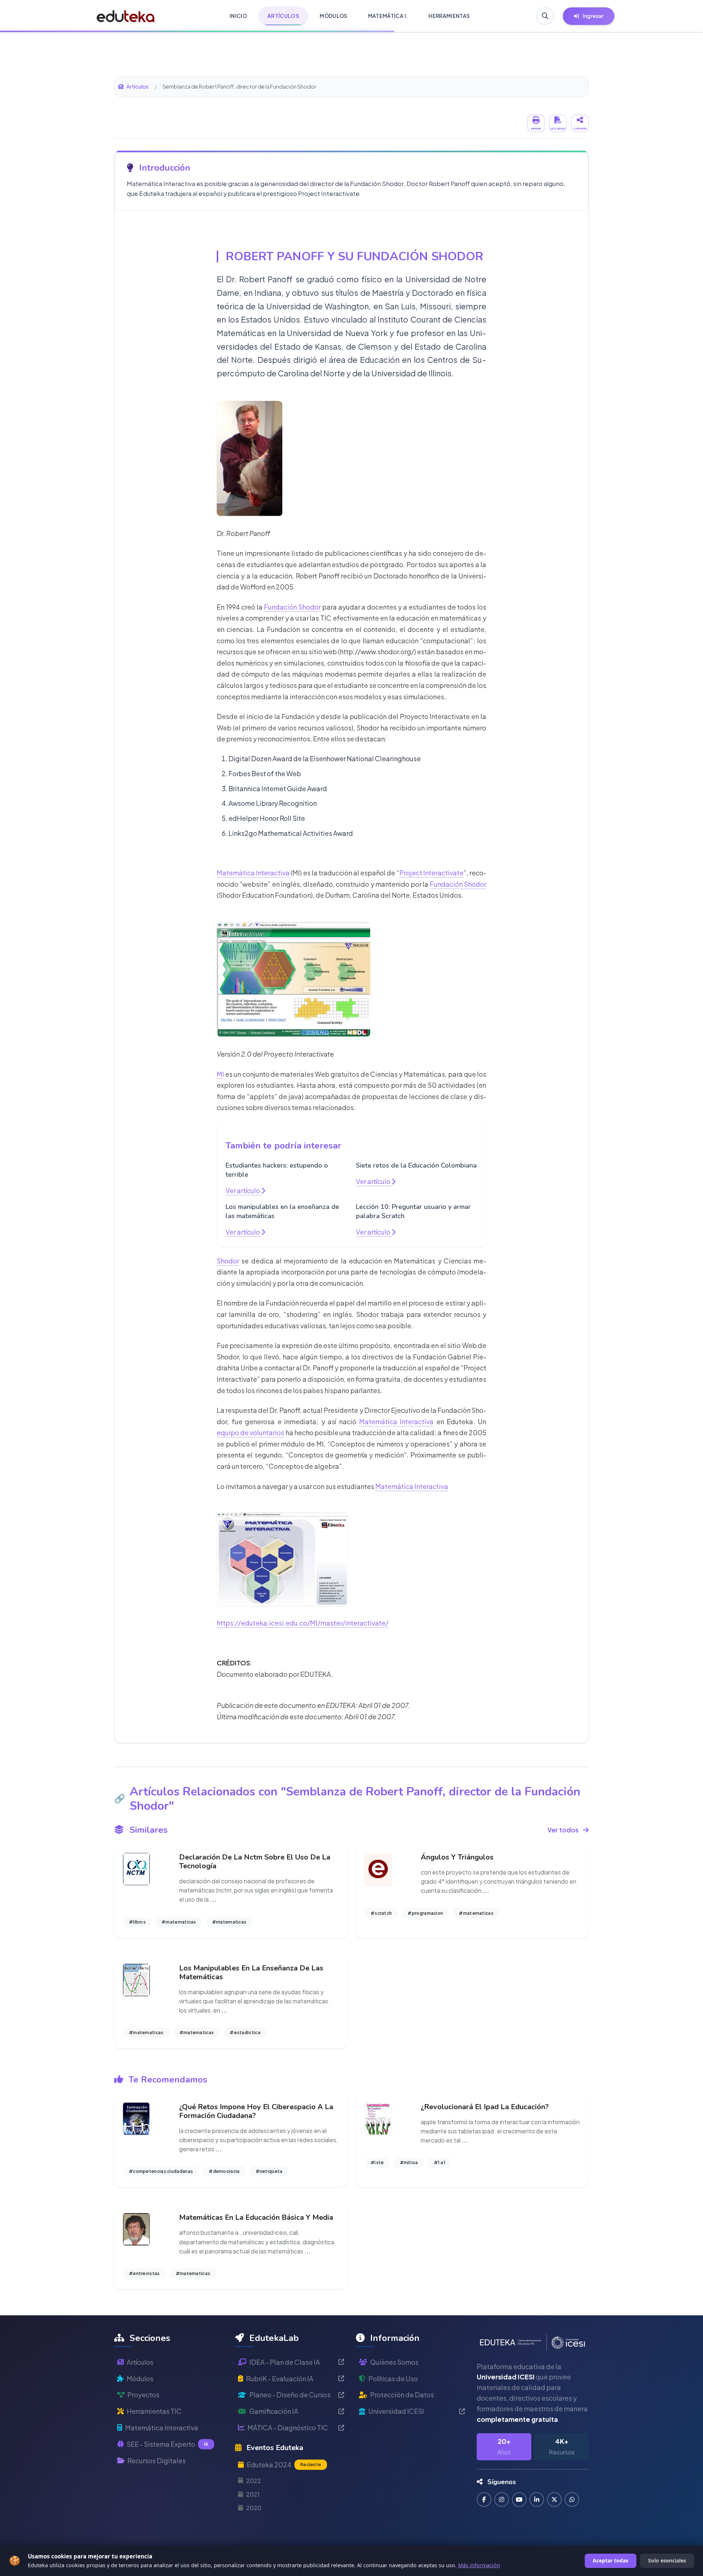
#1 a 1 (440, 2162)
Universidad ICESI (396, 2411)
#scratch (381, 1913)
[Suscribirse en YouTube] (519, 2499)
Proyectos (143, 2395)
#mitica (409, 2162)
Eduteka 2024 (284, 2465)
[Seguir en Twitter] (554, 2499)
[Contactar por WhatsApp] (572, 2499)
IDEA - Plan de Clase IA (285, 2362)
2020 (254, 2508)
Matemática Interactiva (254, 873)
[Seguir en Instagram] (502, 2499)
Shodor (228, 1261)
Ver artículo (243, 1190)
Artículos (137, 86)
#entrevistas (144, 2273)
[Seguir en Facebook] (484, 2499)
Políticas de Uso (393, 2378)
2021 (253, 2494)
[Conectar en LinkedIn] (537, 2499)
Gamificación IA (274, 2411)
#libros (137, 1922)
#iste (377, 2162)
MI (220, 1074)
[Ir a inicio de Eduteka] (126, 16)
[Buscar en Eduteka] (545, 16)
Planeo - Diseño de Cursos (290, 2395)
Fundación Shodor (292, 607)
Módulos (140, 2378)
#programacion (425, 1913)
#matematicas (179, 1922)
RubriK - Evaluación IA (280, 2378)
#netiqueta (269, 2171)
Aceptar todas (611, 2560)
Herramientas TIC (154, 2411)
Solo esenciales (667, 2560)
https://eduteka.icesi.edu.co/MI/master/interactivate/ (303, 1623)
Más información (479, 2565)
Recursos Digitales (157, 2460)
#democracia (224, 2171)
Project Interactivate (432, 873)
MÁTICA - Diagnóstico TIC (288, 2428)
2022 (254, 2481)
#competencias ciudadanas (161, 2171)
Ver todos (563, 1830)
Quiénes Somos (394, 2362)
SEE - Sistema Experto (168, 2444)
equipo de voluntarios (250, 1432)
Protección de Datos (402, 2395)
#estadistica (245, 2032)
